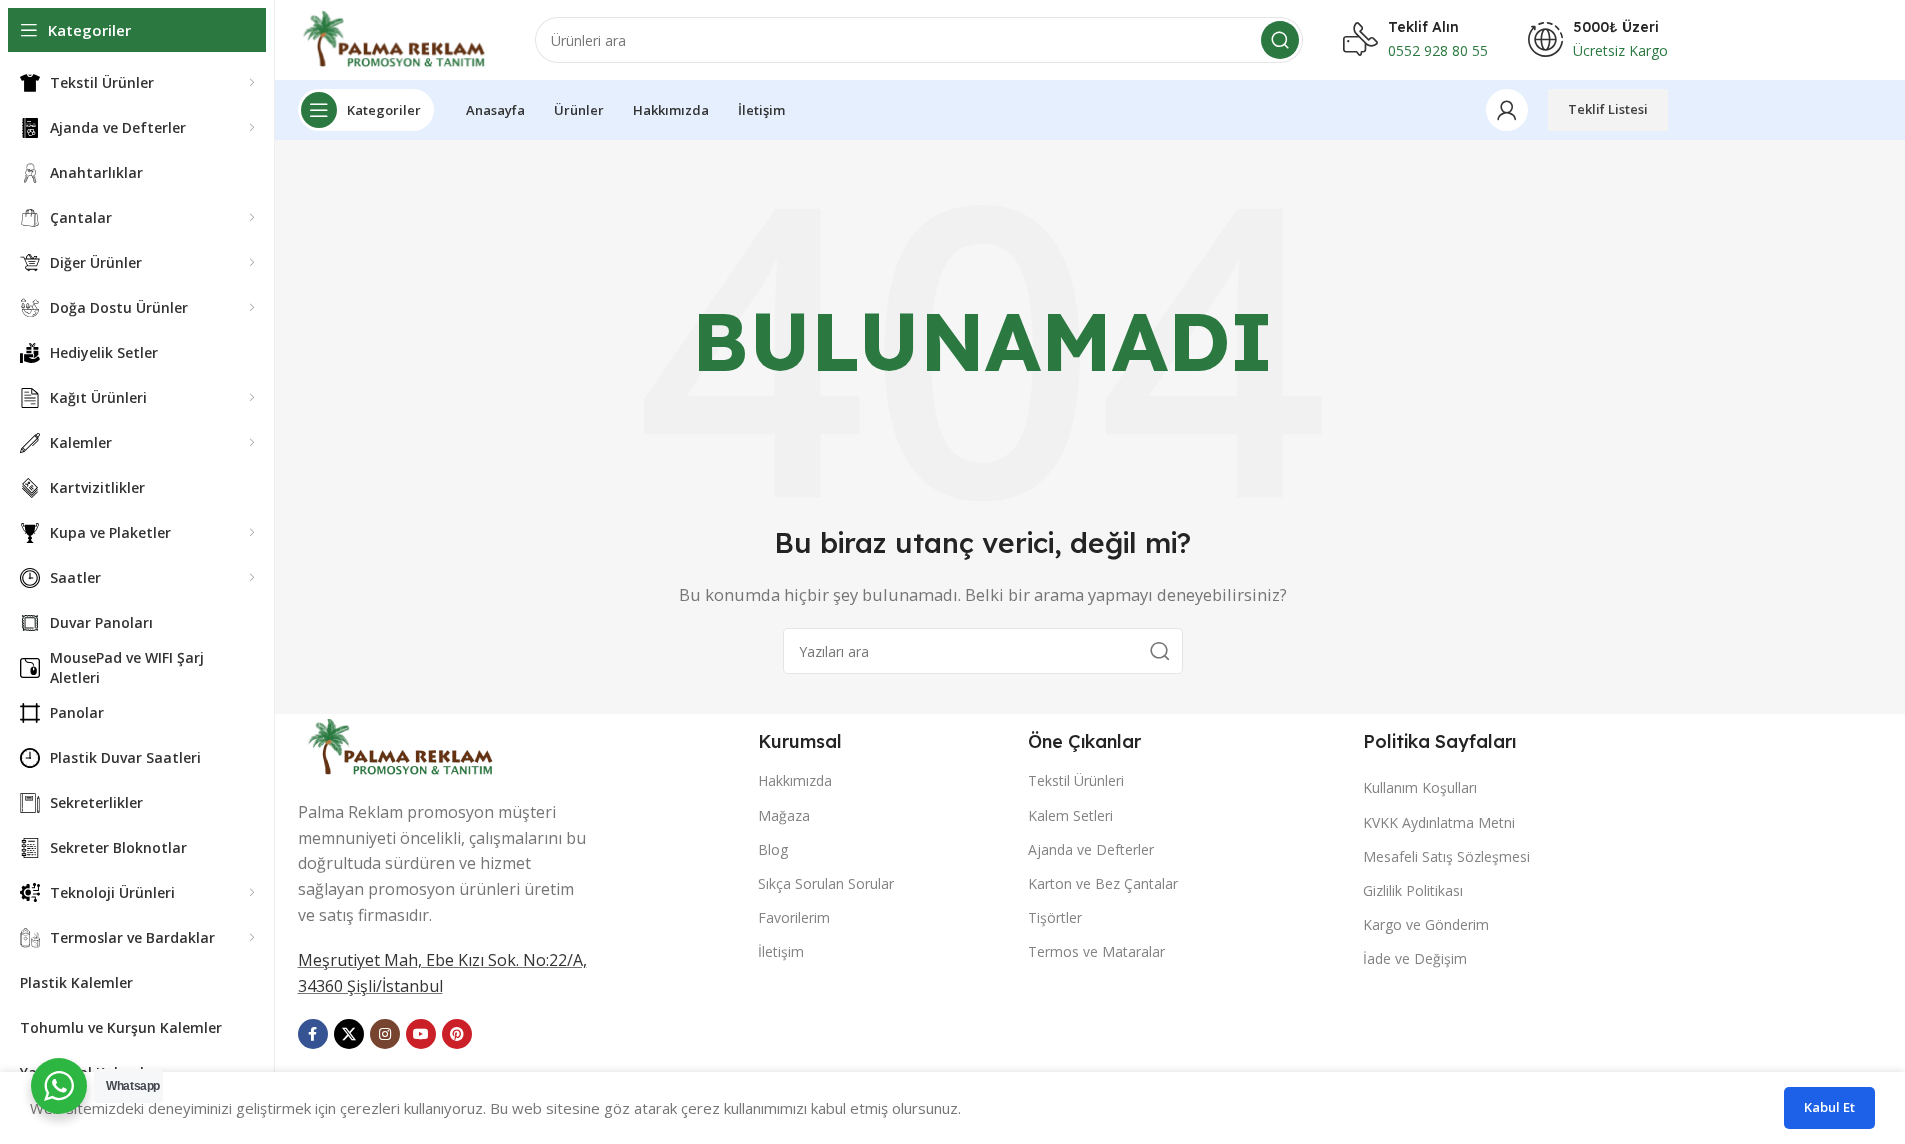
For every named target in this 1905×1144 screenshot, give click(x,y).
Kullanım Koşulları (1420, 787)
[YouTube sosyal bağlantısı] (421, 1034)
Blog (773, 849)
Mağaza (784, 815)
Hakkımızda (795, 780)
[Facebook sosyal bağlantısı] (313, 1034)
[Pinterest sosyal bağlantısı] (457, 1034)
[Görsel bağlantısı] (403, 745)
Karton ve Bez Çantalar (1103, 883)
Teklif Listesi (1608, 109)
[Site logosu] (396, 38)
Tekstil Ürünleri (1076, 780)
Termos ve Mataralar (1096, 951)
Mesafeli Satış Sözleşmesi (1446, 856)
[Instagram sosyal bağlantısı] (385, 1034)
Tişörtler (1055, 917)
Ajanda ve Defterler (1091, 849)
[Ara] (1280, 40)
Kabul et (1829, 1107)
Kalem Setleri (1070, 815)
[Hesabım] (1507, 110)
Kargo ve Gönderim (1426, 924)
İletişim (781, 951)
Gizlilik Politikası (1413, 890)
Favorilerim (794, 917)
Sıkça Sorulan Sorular (826, 883)
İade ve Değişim (1415, 958)
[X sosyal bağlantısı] (349, 1034)
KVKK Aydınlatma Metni (1439, 822)
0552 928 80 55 (1438, 50)
